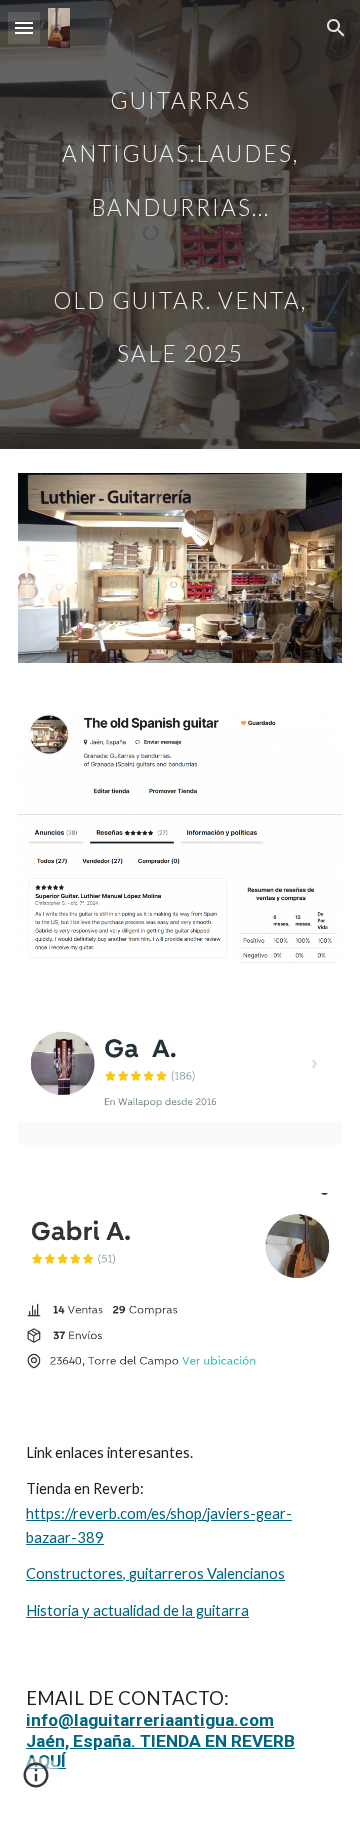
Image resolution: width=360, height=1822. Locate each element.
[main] (180, 224)
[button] (24, 27)
